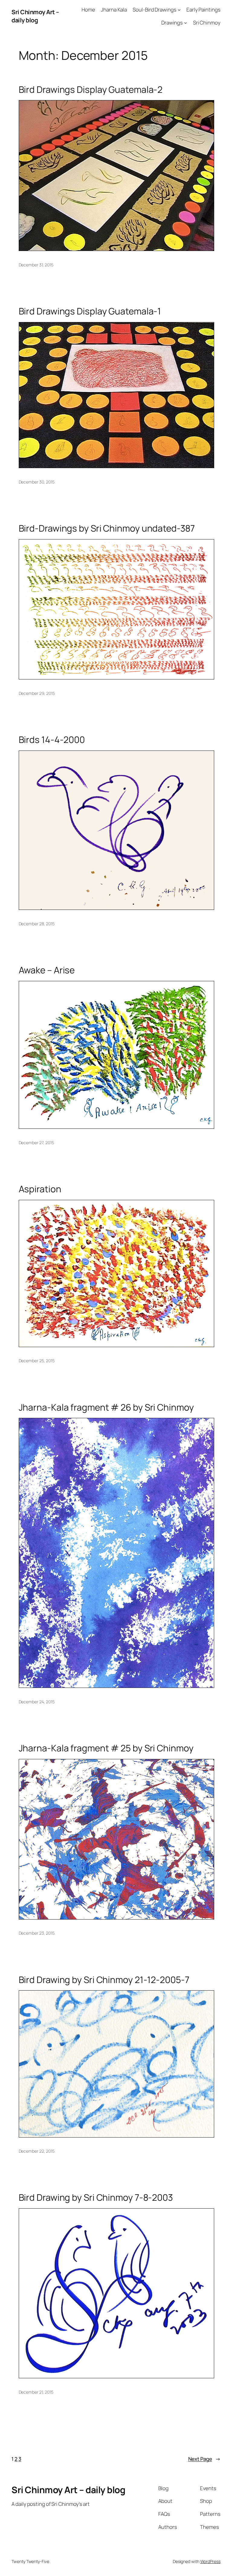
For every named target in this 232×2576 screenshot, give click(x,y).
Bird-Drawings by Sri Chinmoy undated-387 (107, 528)
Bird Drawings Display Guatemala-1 (90, 311)
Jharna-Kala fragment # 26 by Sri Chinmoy (106, 1407)
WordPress (210, 2561)
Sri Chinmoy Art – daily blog (35, 16)
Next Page (204, 2459)
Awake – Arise (47, 970)
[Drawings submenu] (185, 23)
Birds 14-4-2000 (52, 739)
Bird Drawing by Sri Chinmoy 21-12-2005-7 (104, 1980)
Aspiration (40, 1189)
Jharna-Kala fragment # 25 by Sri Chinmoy (106, 1748)
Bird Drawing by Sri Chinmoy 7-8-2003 (96, 2197)
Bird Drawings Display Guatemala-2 (91, 89)
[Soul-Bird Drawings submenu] (179, 10)
